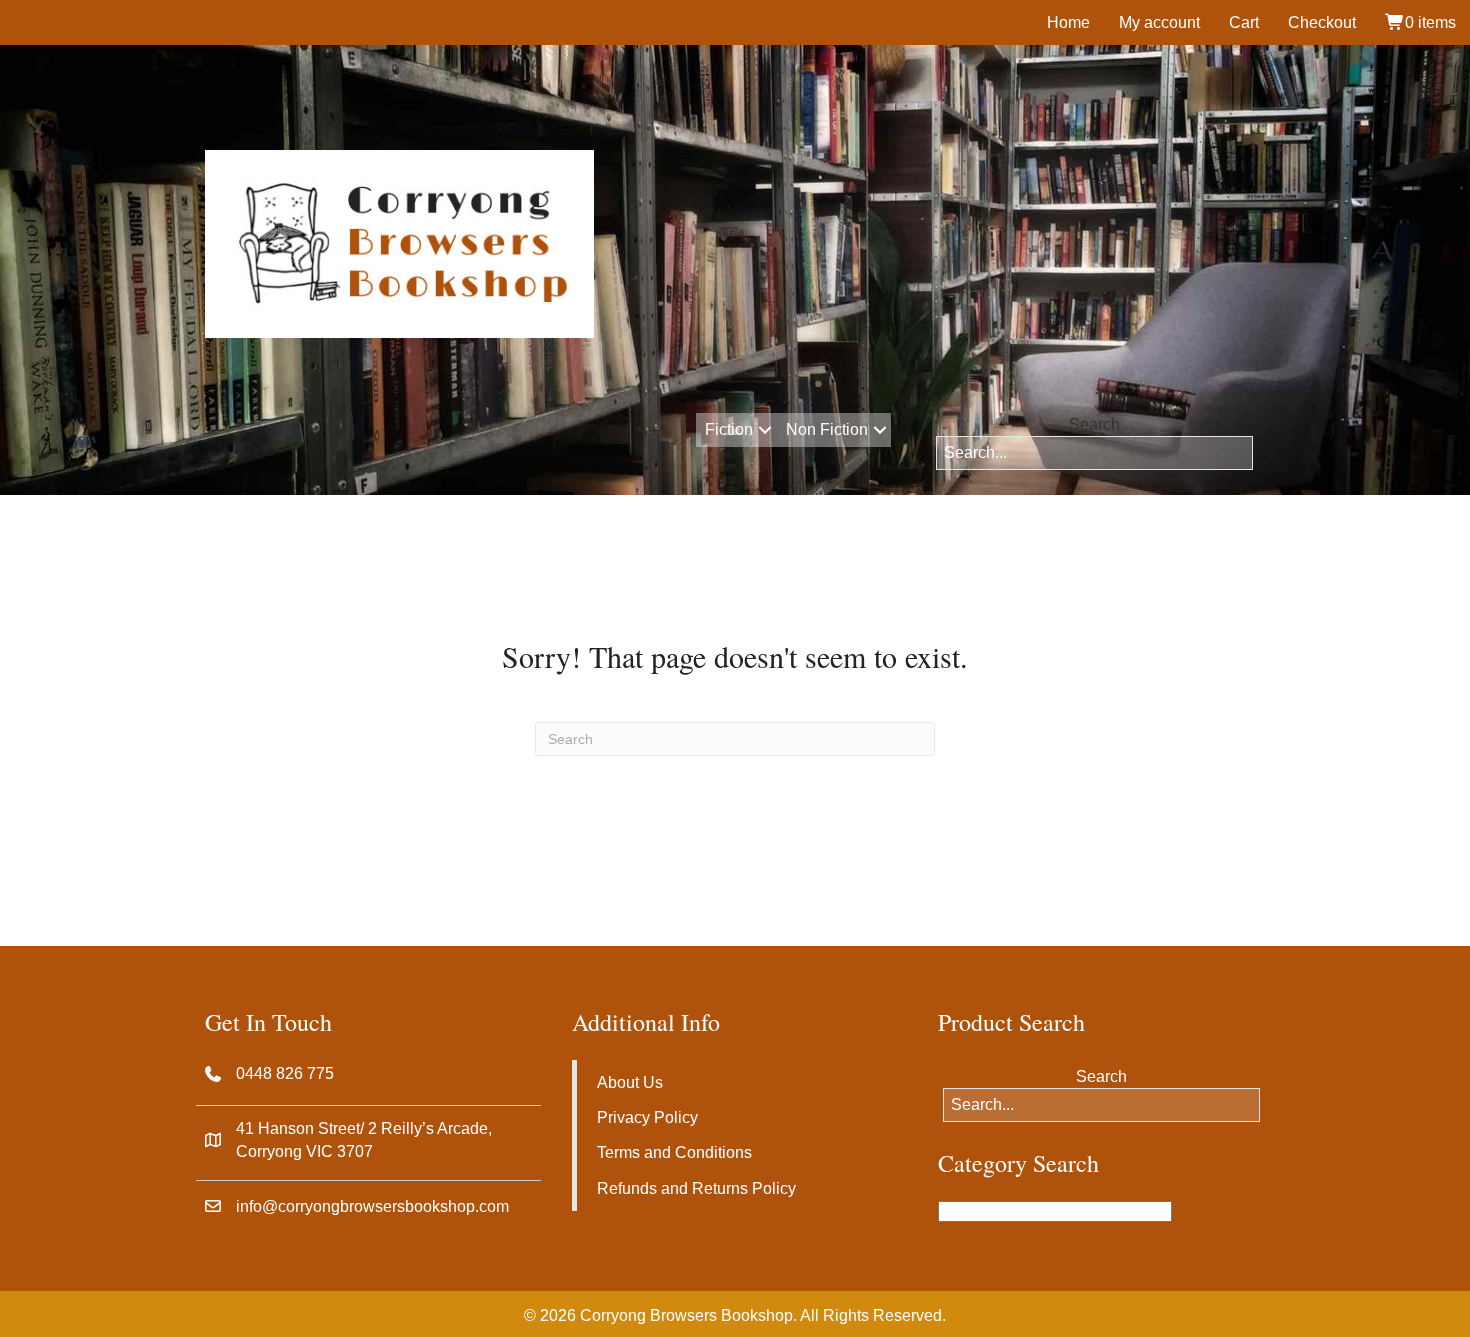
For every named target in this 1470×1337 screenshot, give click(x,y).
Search (1094, 424)
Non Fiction (827, 429)
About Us (630, 1082)
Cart (1244, 22)
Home (1068, 22)
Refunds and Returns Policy (696, 1188)
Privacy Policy (647, 1117)
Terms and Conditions (674, 1152)
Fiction (729, 429)
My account (1159, 22)
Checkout (1322, 22)
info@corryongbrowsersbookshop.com (372, 1206)
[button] (764, 430)
